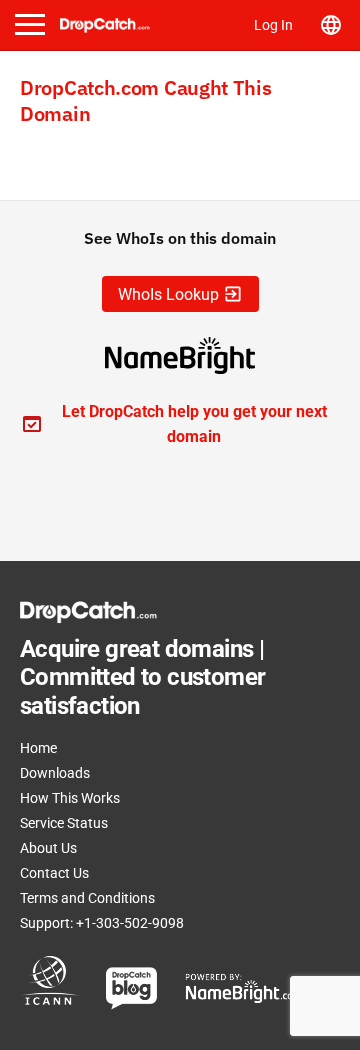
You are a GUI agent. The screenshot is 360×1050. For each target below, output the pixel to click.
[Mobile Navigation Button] (30, 24)
